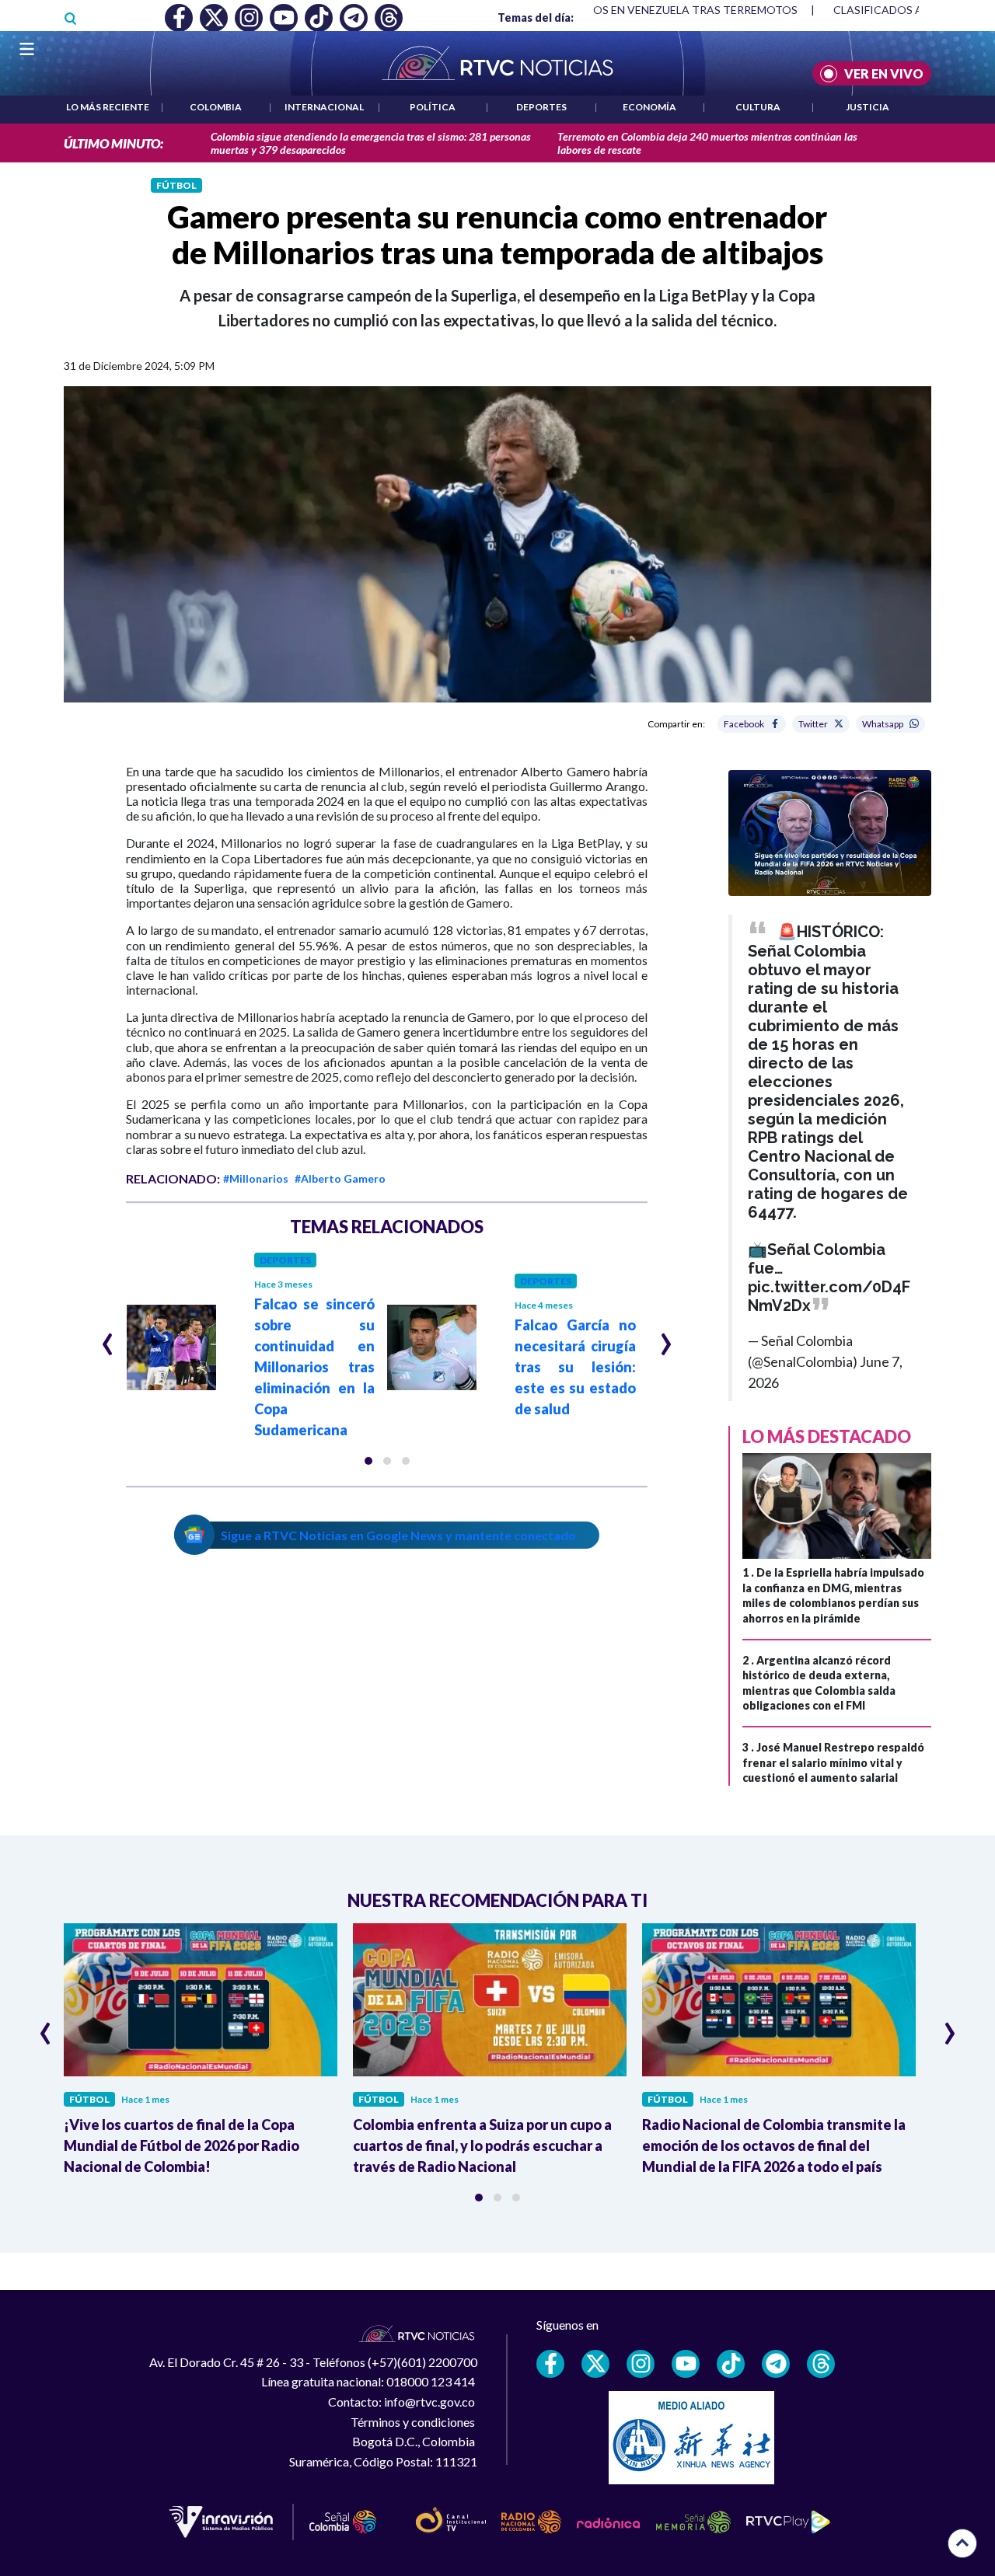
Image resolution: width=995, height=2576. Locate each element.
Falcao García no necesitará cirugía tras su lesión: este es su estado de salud (575, 1367)
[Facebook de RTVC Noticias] (550, 2364)
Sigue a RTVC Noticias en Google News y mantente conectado (398, 1535)
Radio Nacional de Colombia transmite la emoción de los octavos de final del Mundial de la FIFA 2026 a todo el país (774, 2146)
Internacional (324, 107)
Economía (649, 107)
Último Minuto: (113, 143)
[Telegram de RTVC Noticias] (776, 2364)
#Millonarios (256, 1178)
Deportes (541, 107)
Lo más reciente (108, 107)
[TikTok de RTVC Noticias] (731, 2364)
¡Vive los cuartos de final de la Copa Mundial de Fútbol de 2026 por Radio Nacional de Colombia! (182, 2146)
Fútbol (176, 185)
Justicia (868, 107)
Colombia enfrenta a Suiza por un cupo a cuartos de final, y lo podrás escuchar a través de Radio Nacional (482, 2146)
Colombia (216, 107)
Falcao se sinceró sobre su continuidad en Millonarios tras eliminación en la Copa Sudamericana (315, 1367)
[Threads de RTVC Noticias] (821, 2364)
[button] (368, 1461)
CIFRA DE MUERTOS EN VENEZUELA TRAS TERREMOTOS (614, 10)
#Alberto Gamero (340, 1178)
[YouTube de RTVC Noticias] (686, 2364)
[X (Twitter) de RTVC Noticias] (595, 2364)
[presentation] (108, 1337)
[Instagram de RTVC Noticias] (641, 2364)
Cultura (758, 107)
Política (433, 107)
